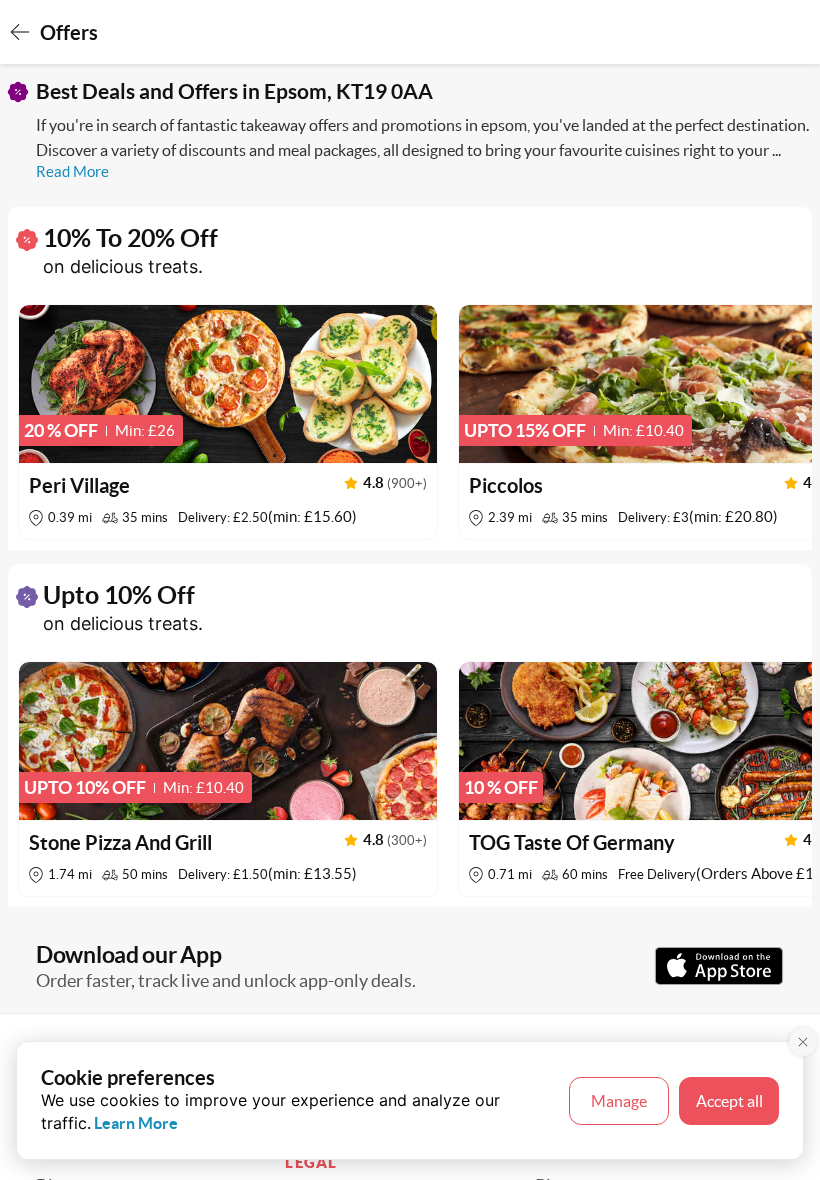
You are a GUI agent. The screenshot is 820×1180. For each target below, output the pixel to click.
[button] (228, 422)
